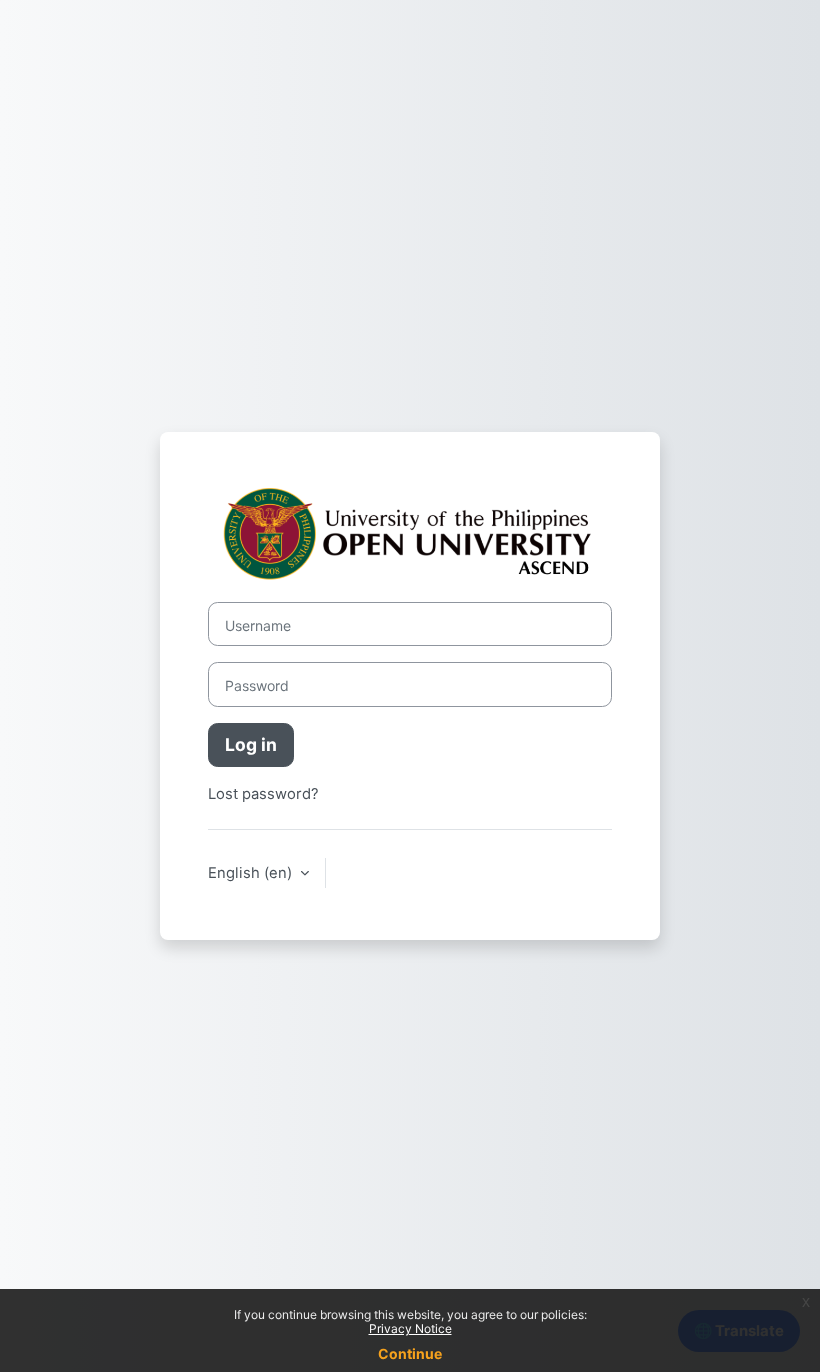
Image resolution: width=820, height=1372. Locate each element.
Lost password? (263, 794)
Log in (251, 744)
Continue (410, 1353)
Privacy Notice (410, 1328)
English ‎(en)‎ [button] (252, 873)
